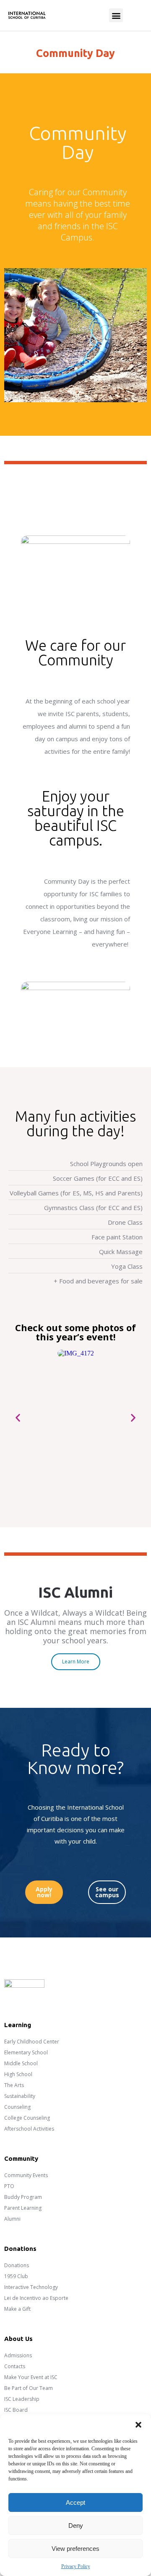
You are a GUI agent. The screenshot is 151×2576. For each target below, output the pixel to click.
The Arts (14, 2085)
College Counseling (27, 2118)
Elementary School (26, 2052)
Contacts (15, 2366)
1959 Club (16, 2276)
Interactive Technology (31, 2287)
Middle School (21, 2063)
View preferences (75, 2549)
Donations (17, 2265)
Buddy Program (23, 2197)
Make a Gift (17, 2309)
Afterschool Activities (29, 2129)
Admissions (18, 2355)
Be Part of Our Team (29, 2388)
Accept (75, 2502)
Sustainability (20, 2096)
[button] (138, 2425)
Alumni (12, 2219)
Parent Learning (23, 2208)
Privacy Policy (76, 2566)
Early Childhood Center (32, 2042)
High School (18, 2074)
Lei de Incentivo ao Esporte (36, 2298)
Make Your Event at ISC (31, 2377)
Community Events (26, 2175)
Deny (76, 2526)
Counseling (17, 2107)
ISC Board (16, 2410)
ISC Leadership (22, 2399)
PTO (9, 2186)
